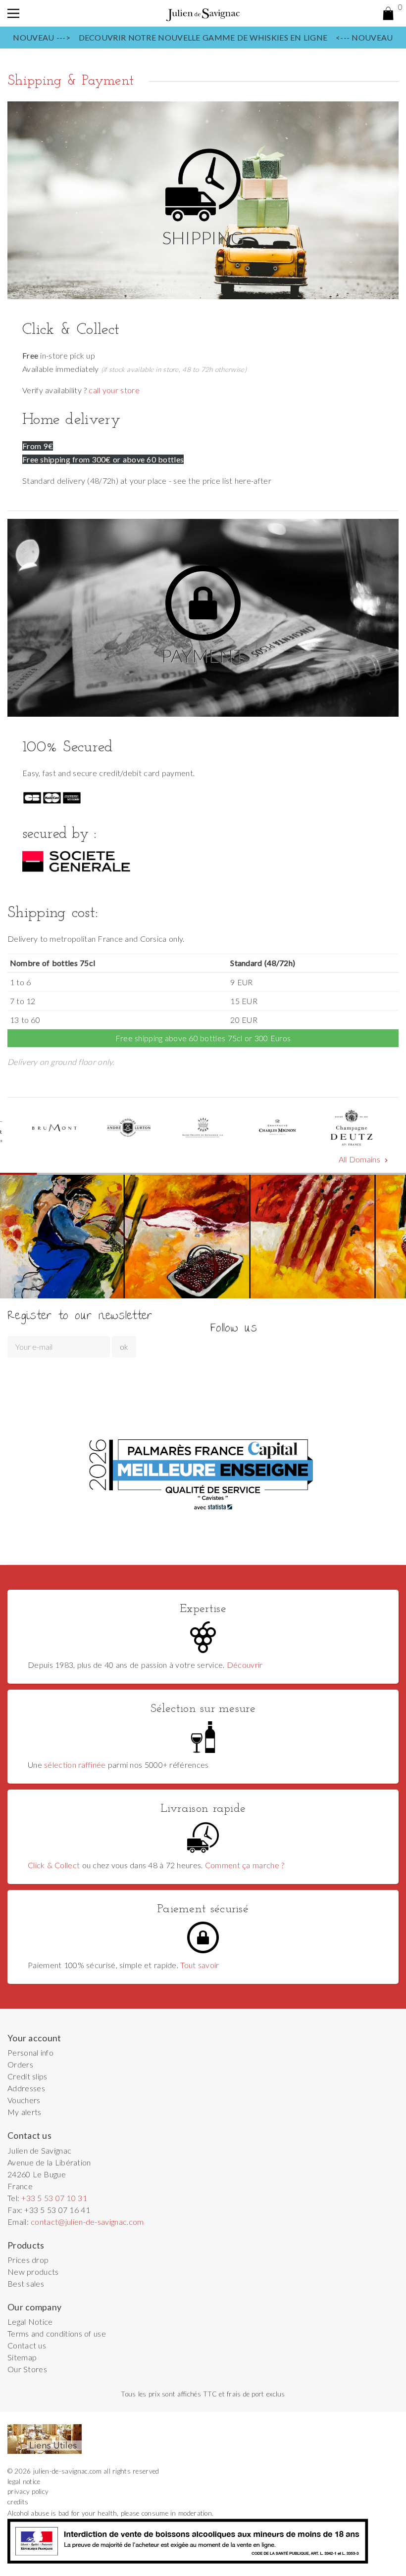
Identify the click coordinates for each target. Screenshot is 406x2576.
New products (33, 2272)
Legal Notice (30, 2322)
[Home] (203, 13)
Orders (20, 2064)
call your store (114, 390)
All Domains (364, 1159)
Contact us (27, 2345)
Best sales (26, 2283)
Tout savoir (200, 1965)
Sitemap (22, 2357)
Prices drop (28, 2260)
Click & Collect (54, 1865)
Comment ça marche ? (245, 1865)
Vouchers (24, 2100)
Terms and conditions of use (57, 2333)
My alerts (25, 2112)
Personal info (30, 2052)
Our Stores (27, 2369)
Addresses (26, 2088)
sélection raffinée (75, 1765)
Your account (34, 2038)
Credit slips (27, 2076)
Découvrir (245, 1665)
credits (18, 2502)
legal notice (24, 2482)
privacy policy (28, 2491)
